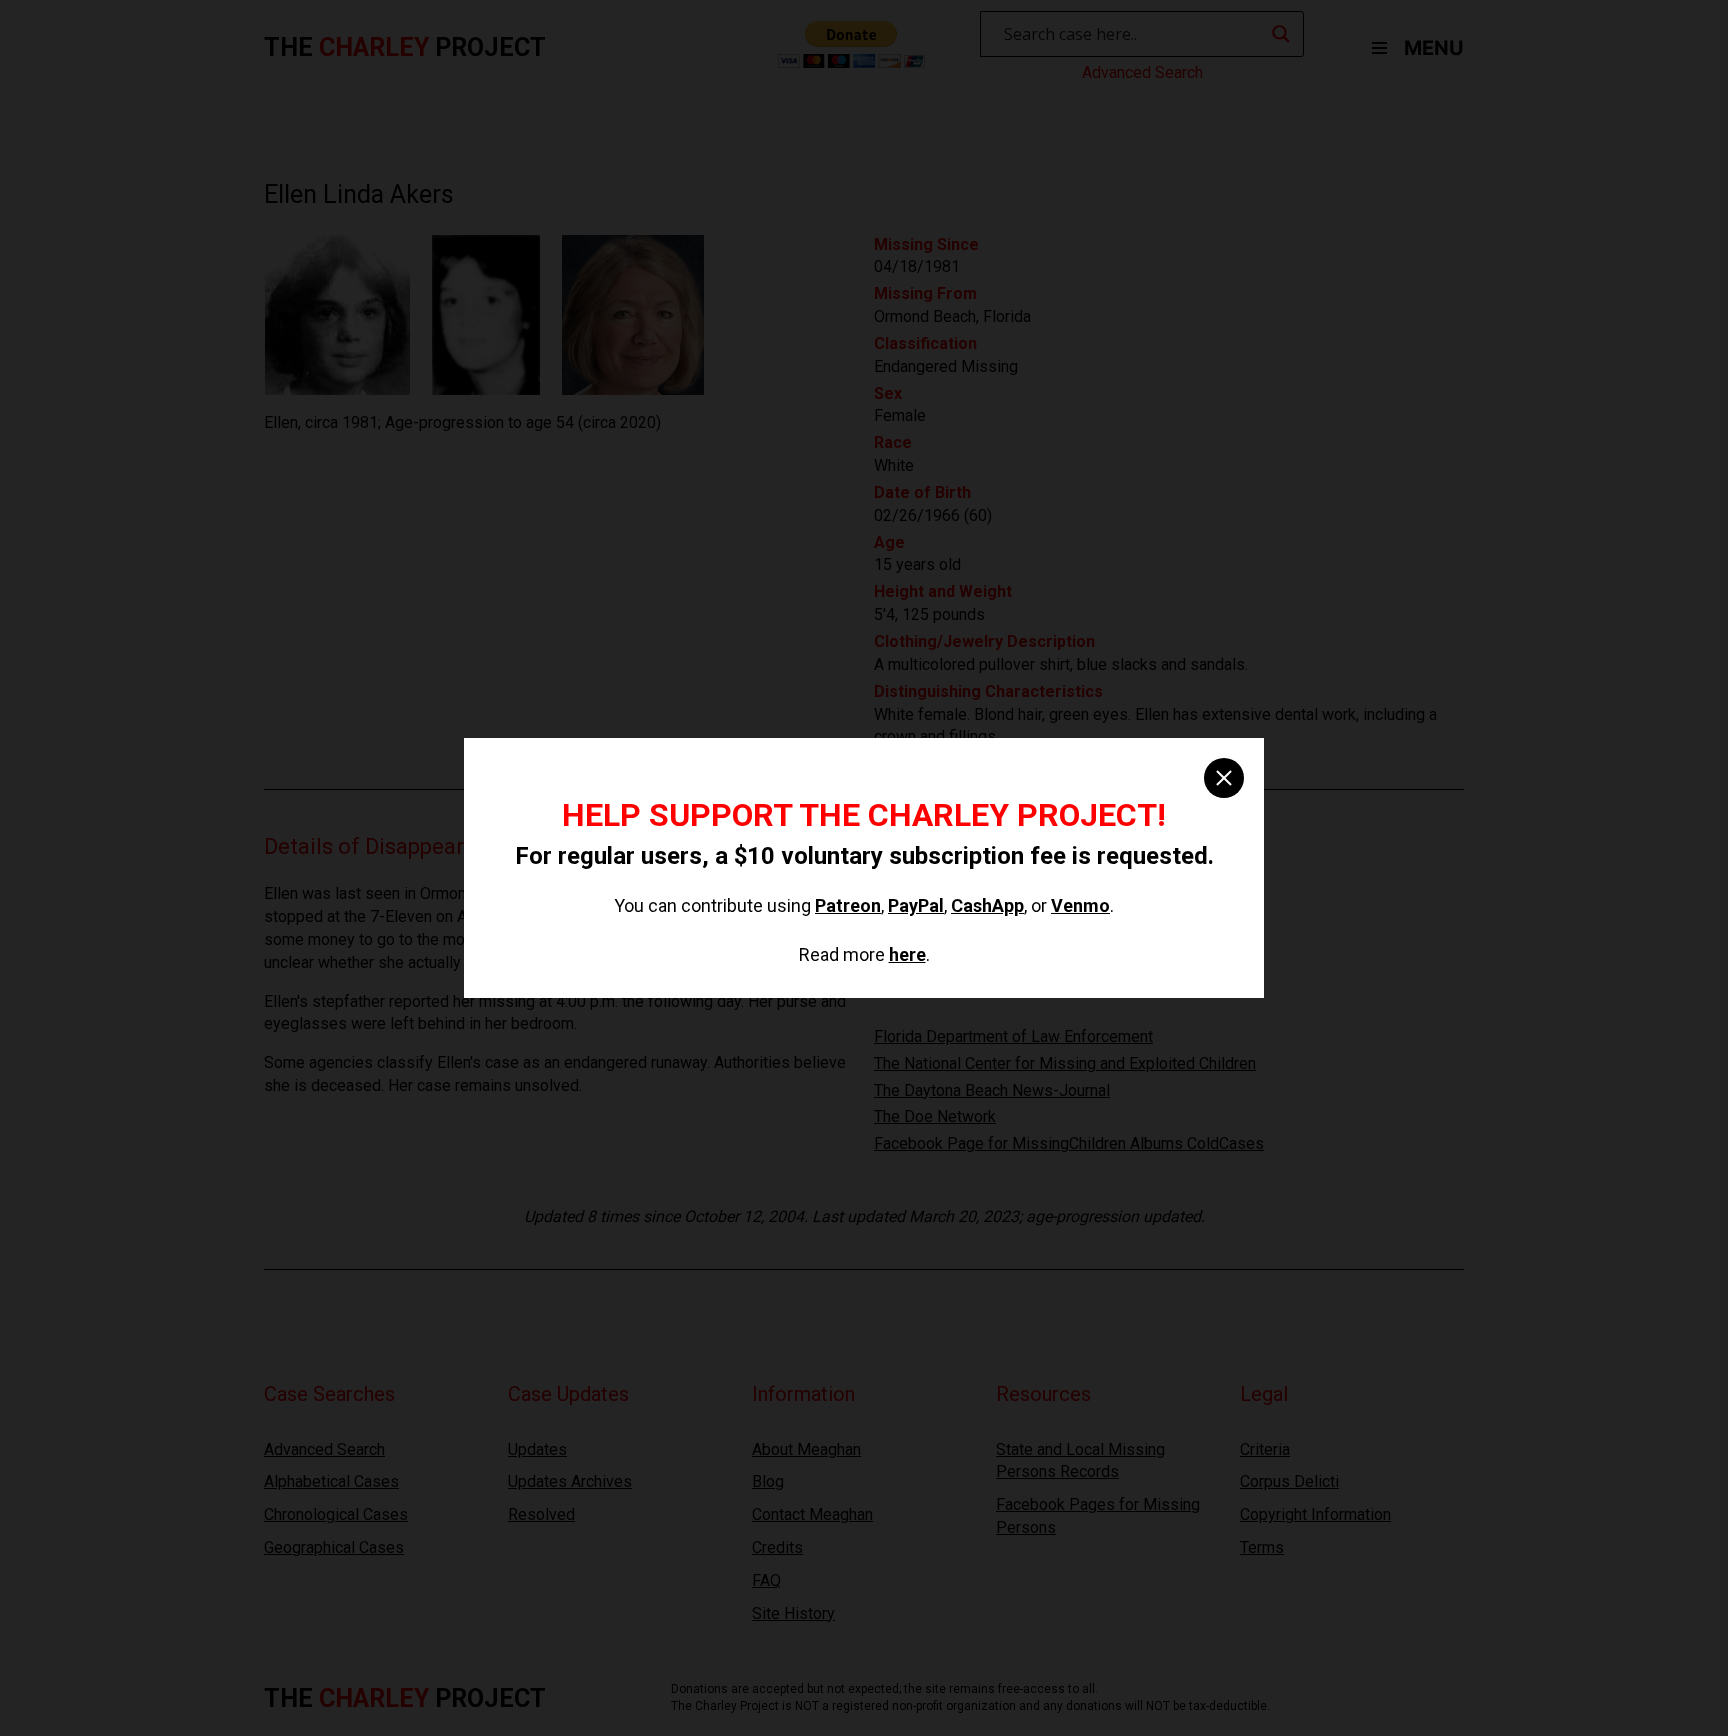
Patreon (848, 905)
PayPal (916, 905)
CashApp (987, 905)
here (907, 954)
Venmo (1080, 905)
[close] (1224, 778)
